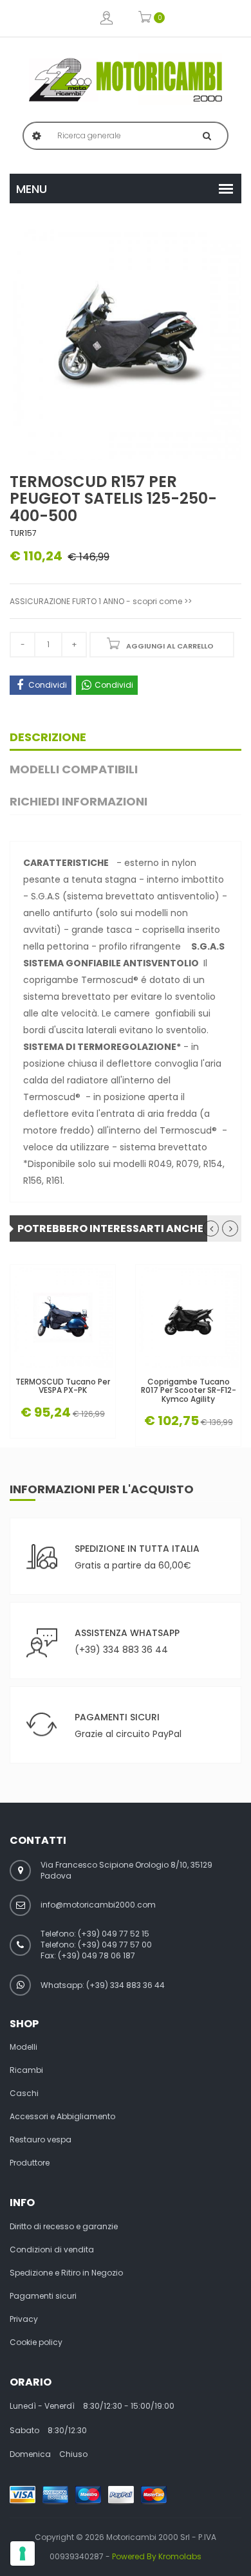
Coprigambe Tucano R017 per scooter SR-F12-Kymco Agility (189, 1390)
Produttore (30, 2163)
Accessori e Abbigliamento (62, 2117)
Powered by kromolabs (157, 2556)
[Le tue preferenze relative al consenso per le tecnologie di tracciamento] (23, 2553)
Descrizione (48, 737)
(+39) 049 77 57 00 (115, 1945)
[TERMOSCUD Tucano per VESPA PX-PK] (63, 1317)
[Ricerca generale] (207, 136)
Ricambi (26, 2070)
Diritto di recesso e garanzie (64, 2227)
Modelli (23, 2047)
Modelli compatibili (74, 769)
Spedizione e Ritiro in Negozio (66, 2273)
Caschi (24, 2093)
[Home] (126, 80)
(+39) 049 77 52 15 (114, 1934)
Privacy (24, 2319)
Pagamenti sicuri (43, 2296)
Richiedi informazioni (79, 801)
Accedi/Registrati (107, 18)
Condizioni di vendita (52, 2250)
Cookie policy (36, 2342)
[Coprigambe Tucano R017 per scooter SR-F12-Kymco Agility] (188, 1317)
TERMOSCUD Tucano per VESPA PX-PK (63, 1386)
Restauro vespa (41, 2140)
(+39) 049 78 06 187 (97, 1955)
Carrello (145, 18)
